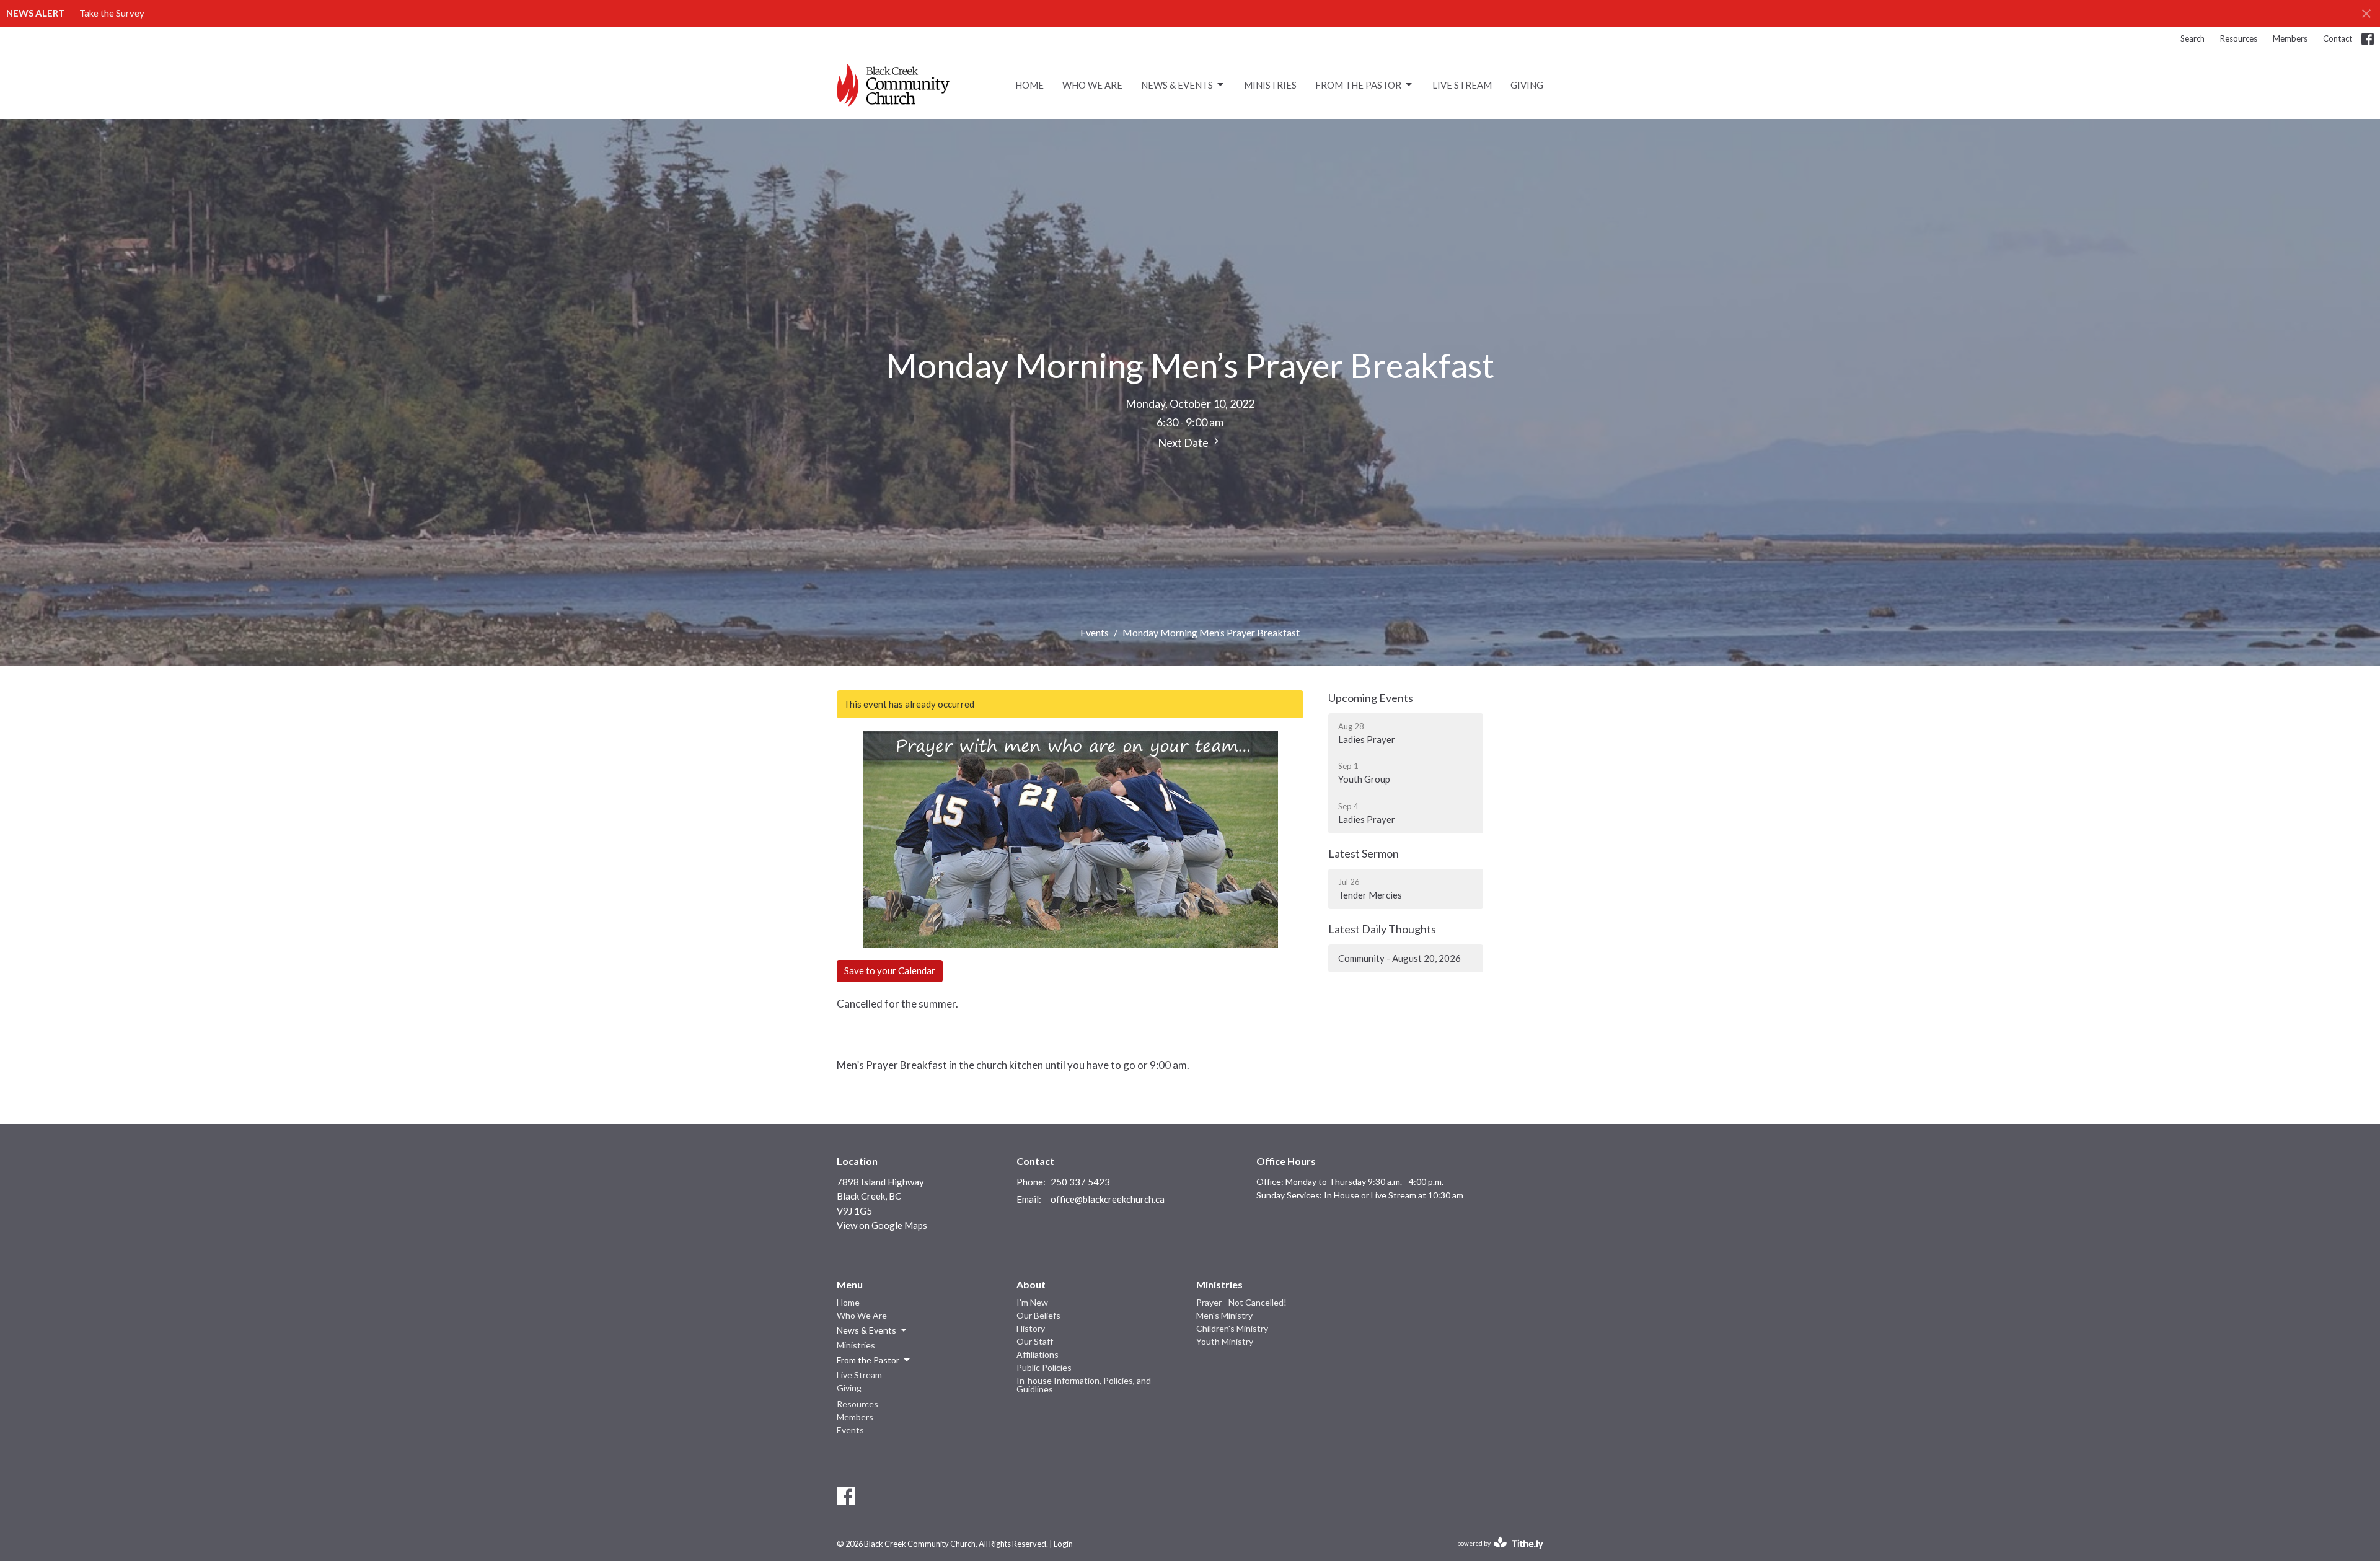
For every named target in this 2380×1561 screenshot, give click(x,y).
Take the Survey (112, 13)
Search (2193, 38)
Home (1029, 85)
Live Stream (1462, 85)
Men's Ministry (1224, 1315)
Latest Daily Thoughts (1382, 929)
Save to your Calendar (890, 970)
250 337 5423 (1080, 1182)
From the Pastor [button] (868, 1360)
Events (1095, 632)
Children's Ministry (1232, 1328)
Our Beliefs (1038, 1315)
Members (2290, 38)
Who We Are (1092, 85)
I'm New (1032, 1302)
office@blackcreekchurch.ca (1108, 1199)
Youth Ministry (1225, 1341)
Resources (2239, 38)
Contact (2338, 38)
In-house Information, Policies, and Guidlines (1084, 1385)
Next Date (1184, 442)
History (1031, 1328)
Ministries (1270, 85)
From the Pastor (1358, 85)
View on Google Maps (882, 1225)
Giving (1527, 85)
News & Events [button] (866, 1330)
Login (1063, 1544)
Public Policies (1044, 1367)
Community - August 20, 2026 (1399, 958)
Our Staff (1035, 1341)
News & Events (1177, 85)
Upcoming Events (1371, 698)
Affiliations (1038, 1354)
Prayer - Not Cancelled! (1241, 1302)
